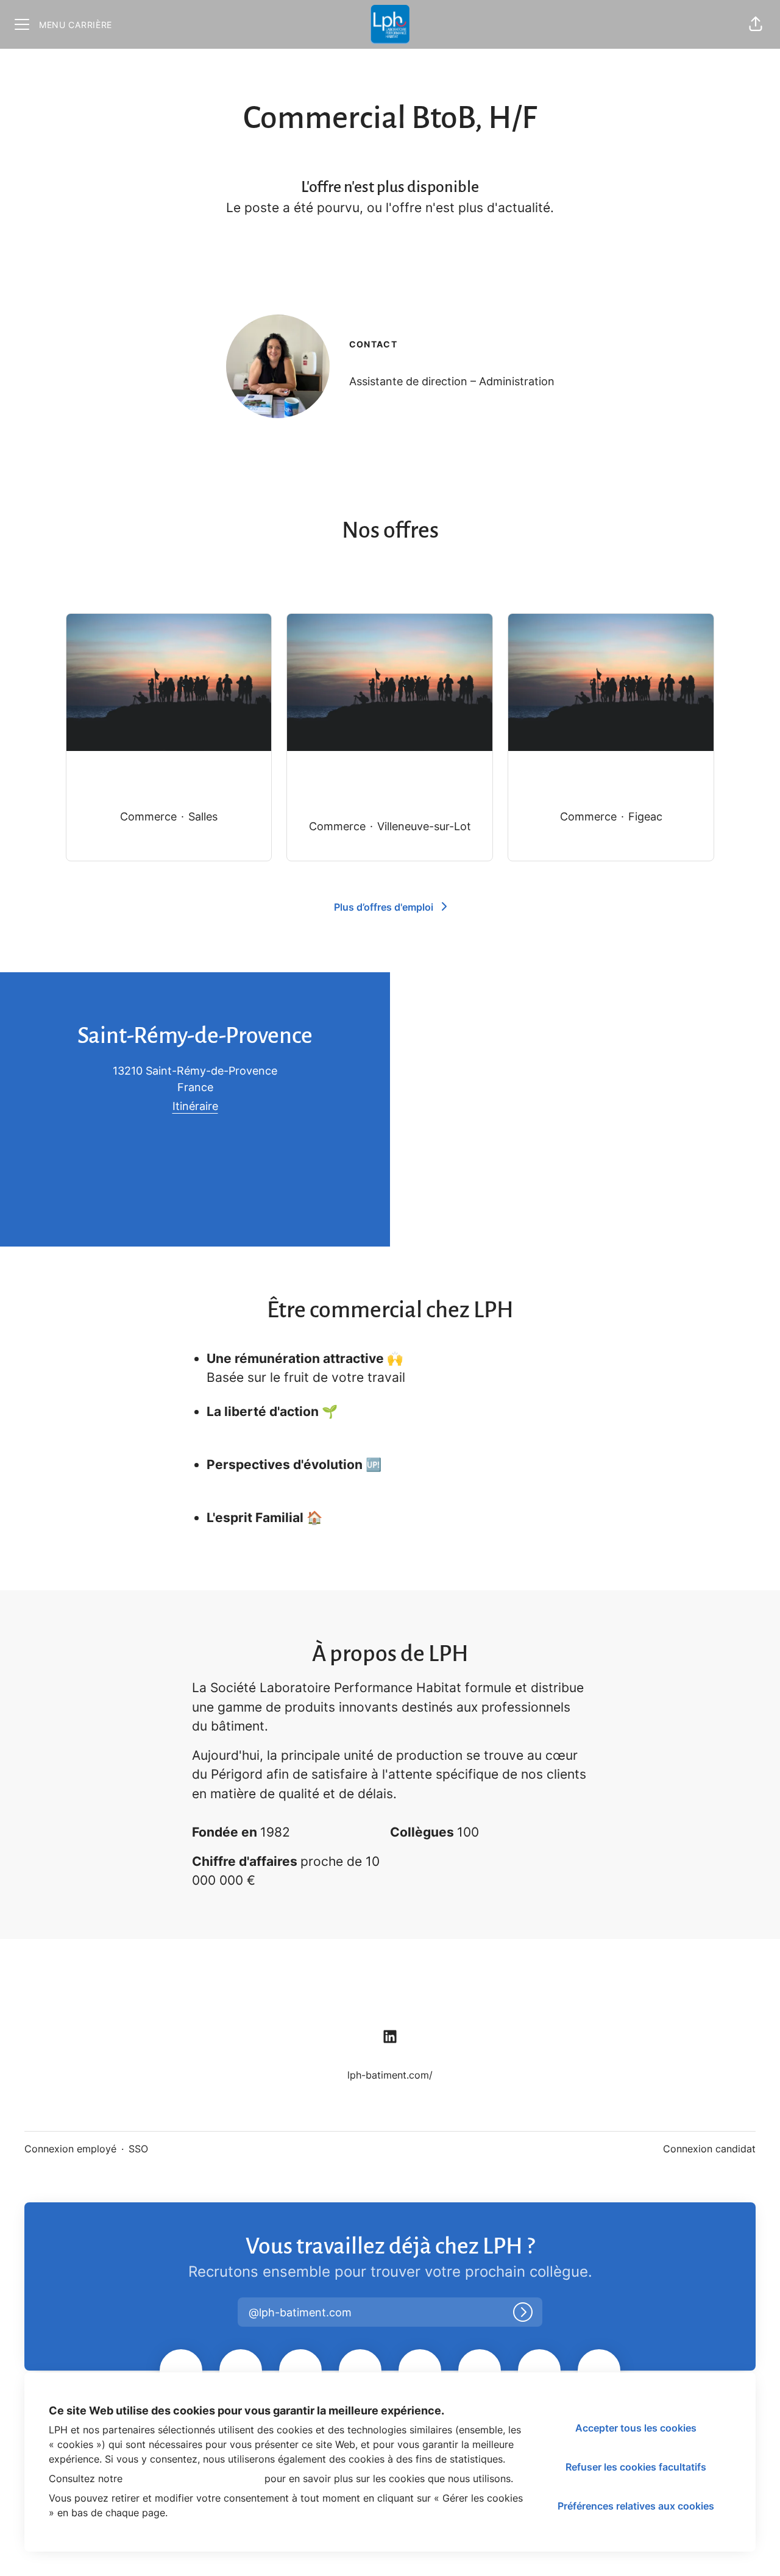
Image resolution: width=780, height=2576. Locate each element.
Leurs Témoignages (426, 1995)
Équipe (161, 1995)
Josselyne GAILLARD (408, 364)
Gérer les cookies (700, 1995)
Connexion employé (70, 2149)
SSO (138, 2149)
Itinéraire (195, 1106)
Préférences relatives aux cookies (636, 2506)
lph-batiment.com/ (390, 2075)
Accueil (228, 1995)
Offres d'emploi (75, 1995)
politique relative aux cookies (193, 2478)
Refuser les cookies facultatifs (636, 2467)
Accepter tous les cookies (636, 2428)
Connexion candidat (709, 2149)
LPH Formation (313, 1995)
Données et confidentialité (565, 1995)
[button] (756, 24)
